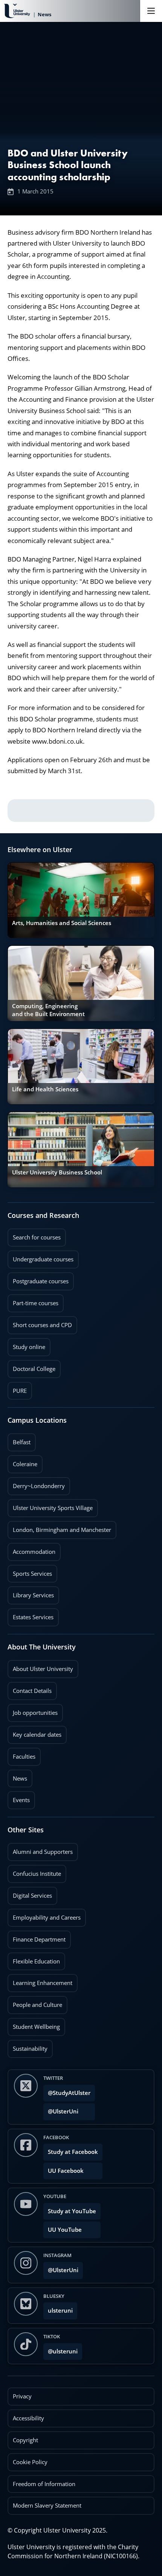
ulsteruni (60, 2311)
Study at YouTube (72, 2211)
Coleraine (22, 1462)
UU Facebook (66, 2171)
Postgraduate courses (38, 1279)
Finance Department (37, 1937)
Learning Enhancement (40, 1980)
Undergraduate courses (40, 1257)
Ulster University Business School (57, 1172)
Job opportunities (35, 1713)
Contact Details (32, 1691)
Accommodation (31, 1549)
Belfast (19, 1440)
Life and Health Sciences (45, 1089)
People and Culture (35, 2002)
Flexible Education (34, 1959)
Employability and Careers (44, 1915)
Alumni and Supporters (40, 1849)
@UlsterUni (61, 2109)
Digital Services (30, 1893)
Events (19, 1798)
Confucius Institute (34, 1871)
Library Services (31, 1593)
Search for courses (37, 1237)
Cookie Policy (30, 2462)
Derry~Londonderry (36, 1484)
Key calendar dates (37, 1735)
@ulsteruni (60, 2349)
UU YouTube (65, 2230)
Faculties (24, 1757)
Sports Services (30, 1571)
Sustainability (28, 2046)
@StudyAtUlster (69, 2093)
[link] (81, 900)
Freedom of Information (44, 2484)
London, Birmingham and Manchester (62, 1530)
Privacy (22, 2396)
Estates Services (31, 1615)
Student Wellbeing (34, 2024)
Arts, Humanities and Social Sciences (62, 923)
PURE (20, 1391)
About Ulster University (43, 1669)
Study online (26, 1344)
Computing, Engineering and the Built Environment (48, 1010)
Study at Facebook (73, 2152)
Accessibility (28, 2418)
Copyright (25, 2440)
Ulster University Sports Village (53, 1508)
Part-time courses (33, 1301)
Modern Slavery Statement (47, 2506)
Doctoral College (31, 1366)
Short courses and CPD (40, 1323)
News (17, 1776)
